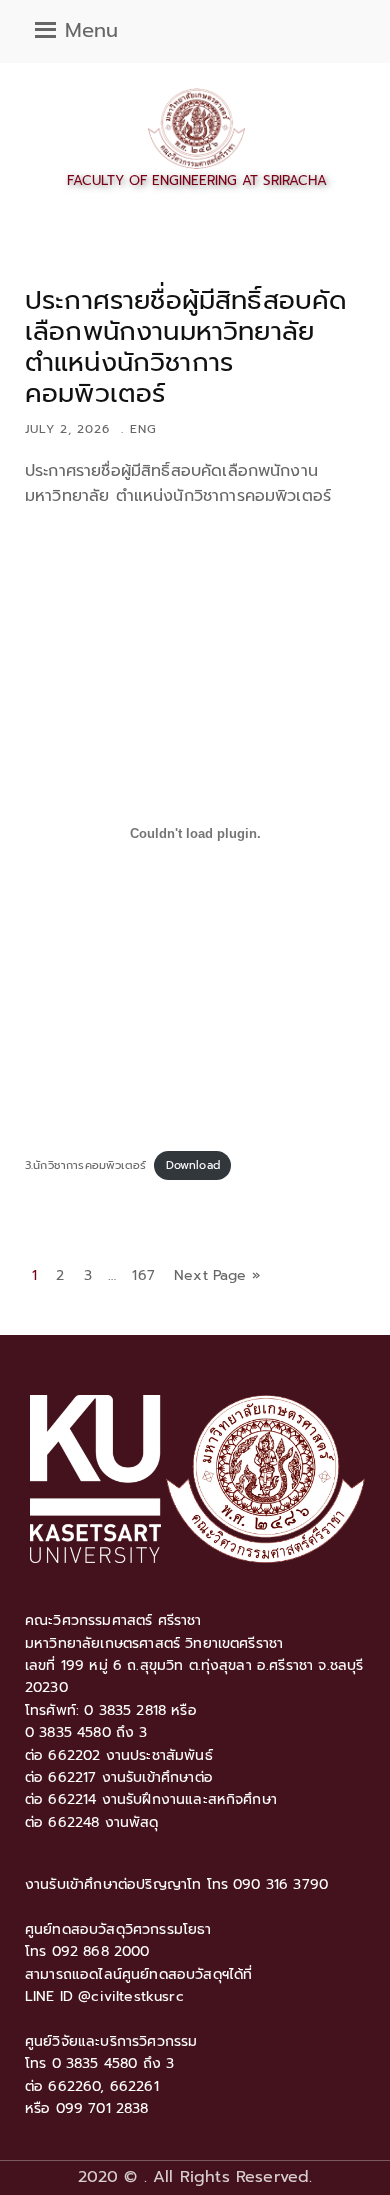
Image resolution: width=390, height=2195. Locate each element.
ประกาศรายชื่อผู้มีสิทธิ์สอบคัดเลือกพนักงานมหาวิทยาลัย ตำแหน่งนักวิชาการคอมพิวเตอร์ (186, 347)
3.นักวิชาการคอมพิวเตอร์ (85, 1165)
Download (193, 1165)
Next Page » (217, 1275)
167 (143, 1275)
